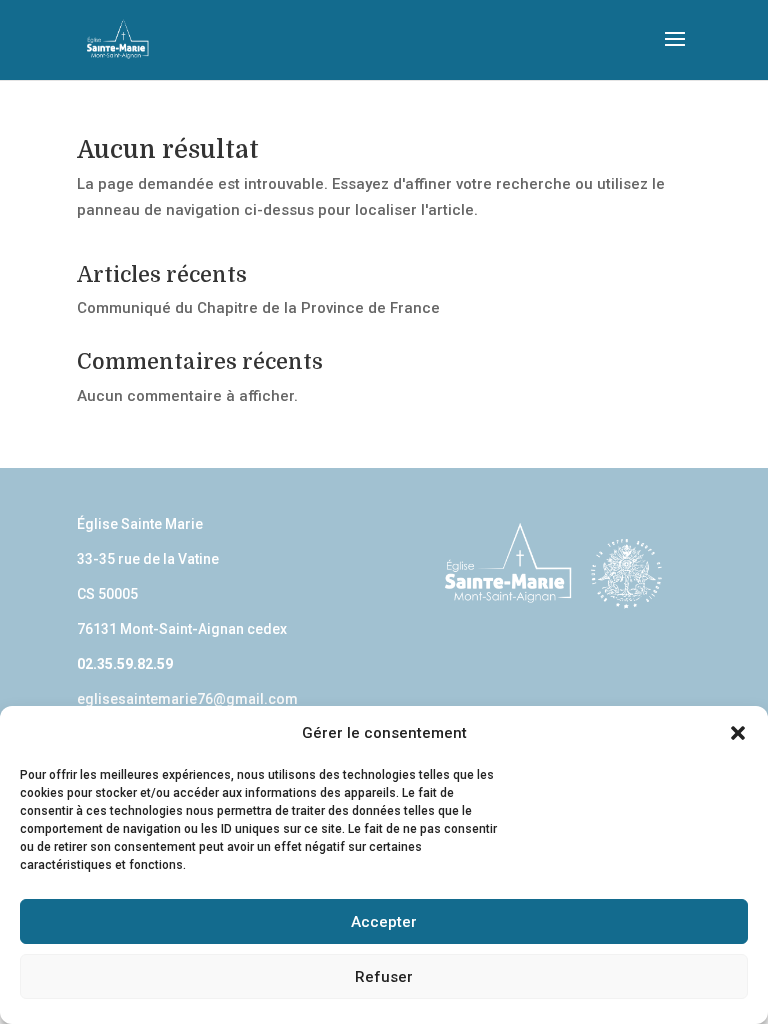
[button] (738, 733)
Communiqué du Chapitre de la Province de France (258, 308)
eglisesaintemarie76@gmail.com (187, 699)
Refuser (384, 977)
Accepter (384, 922)
